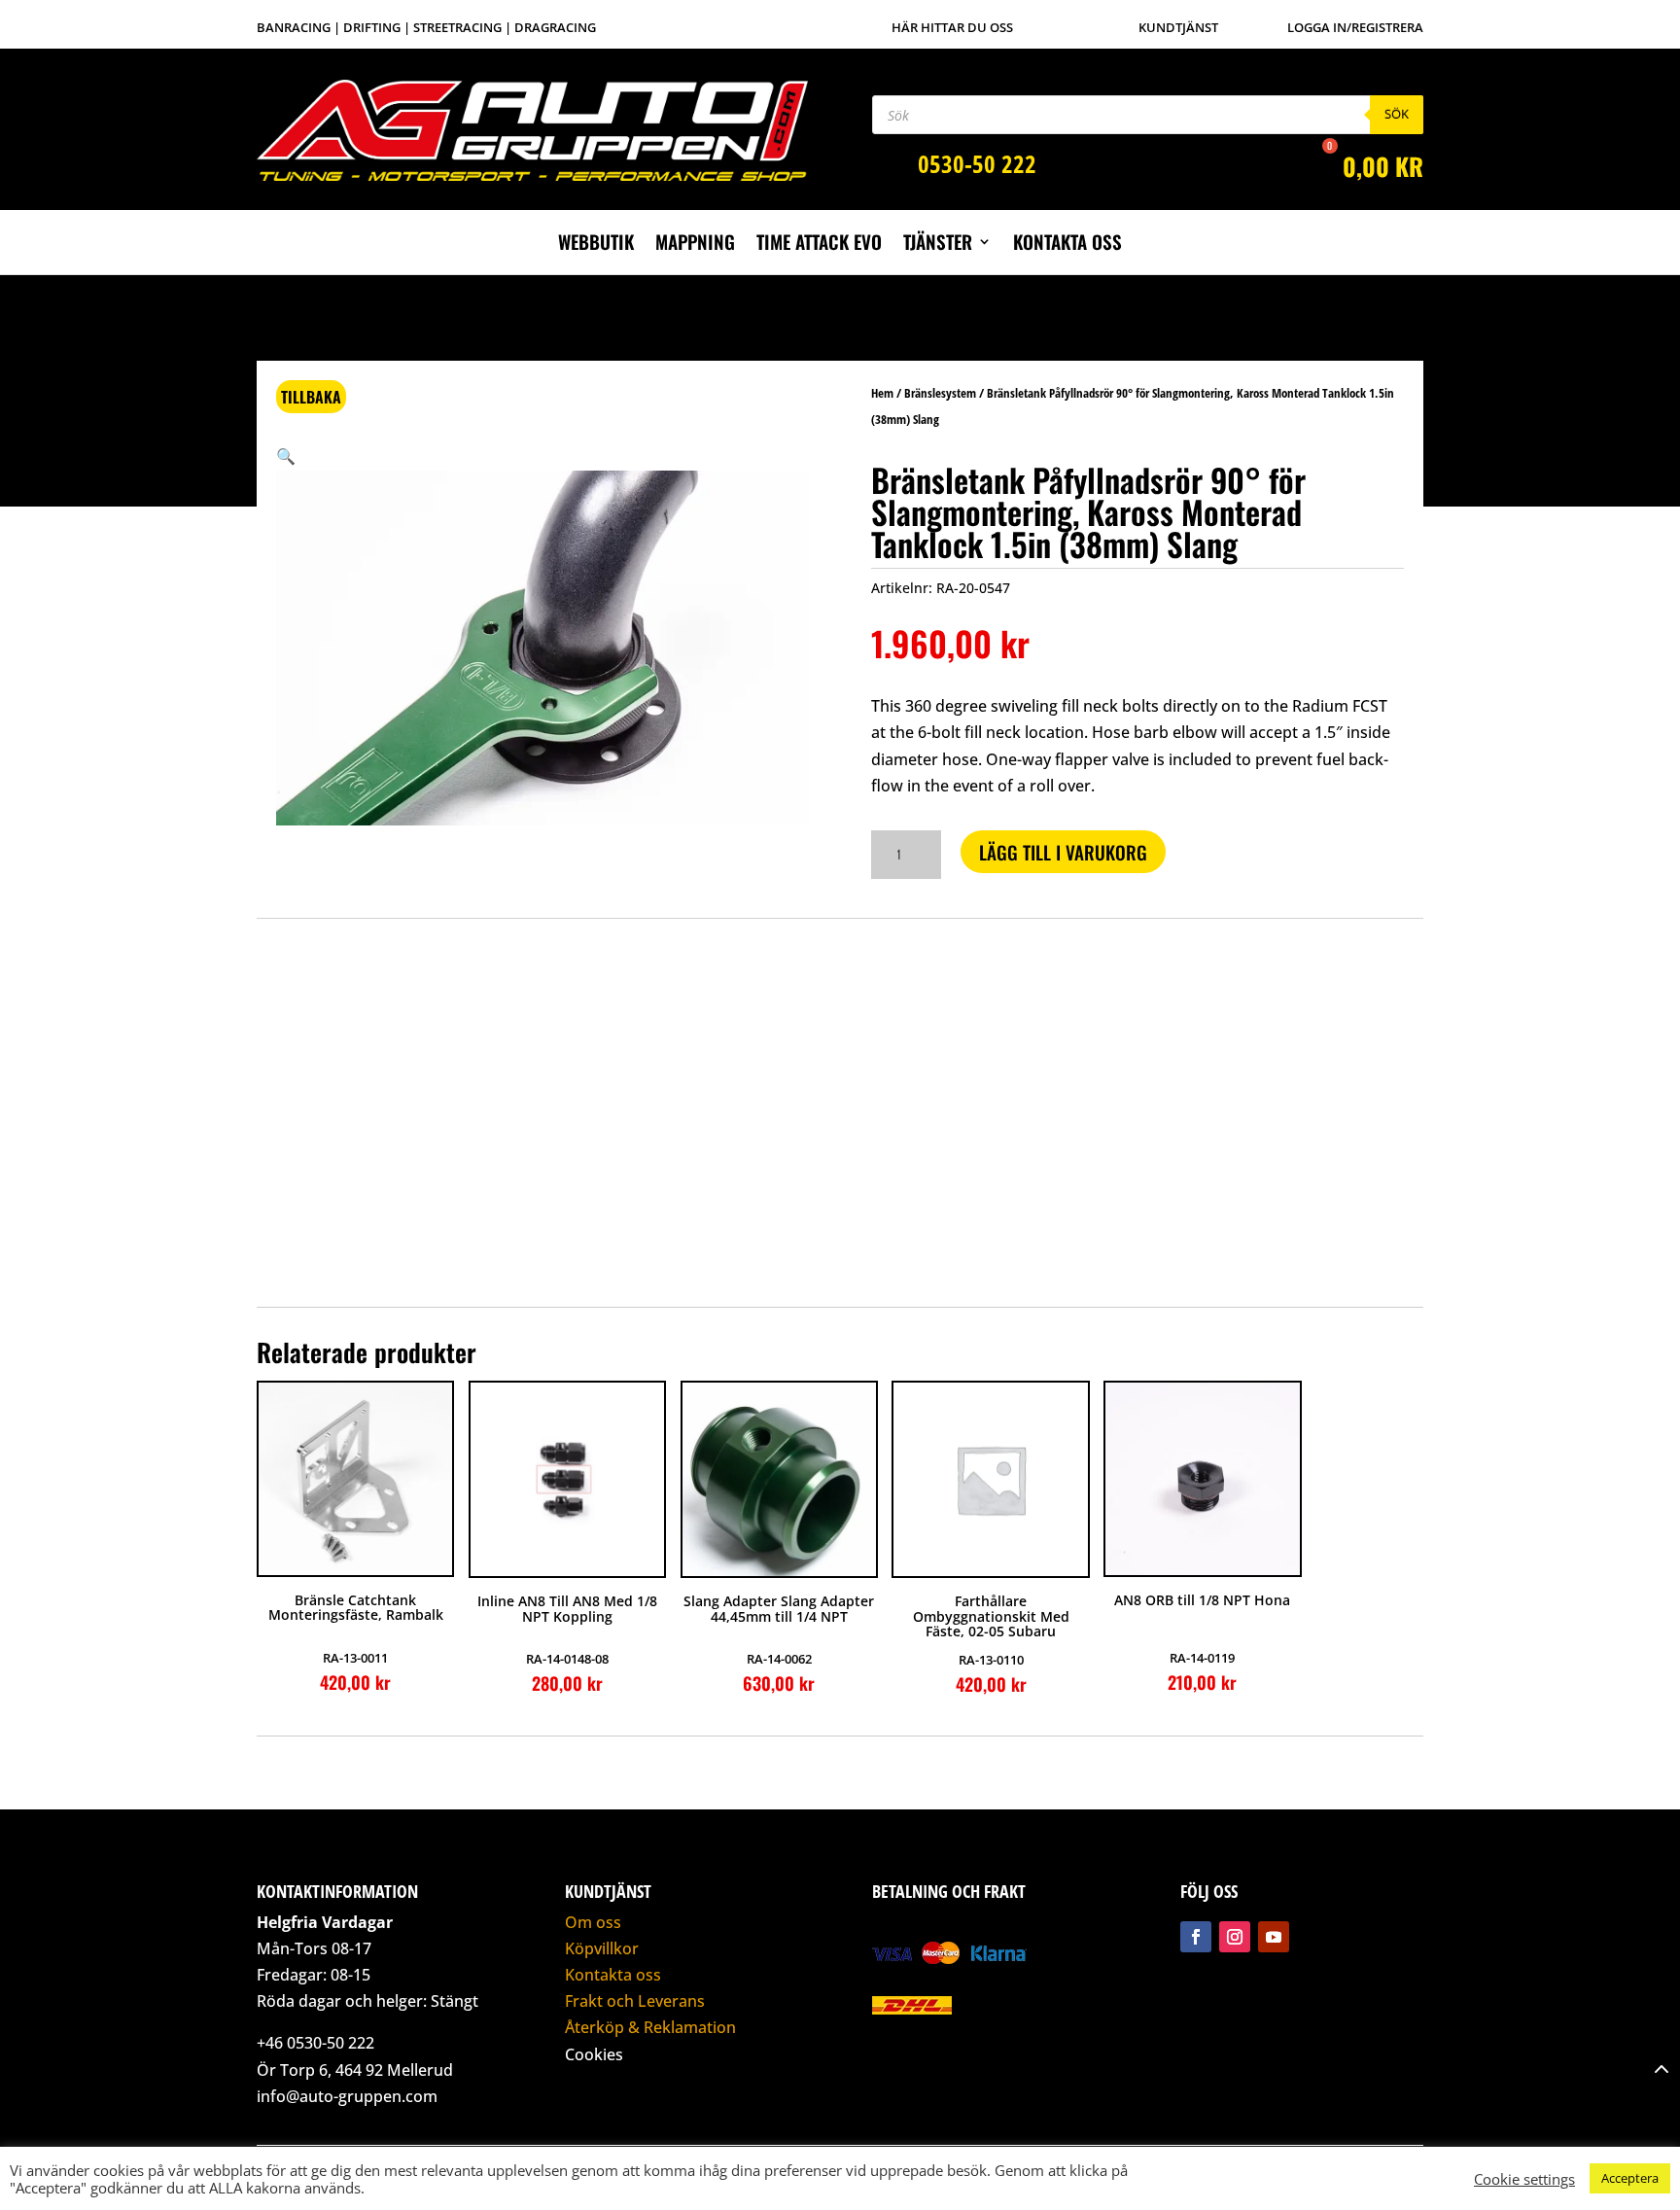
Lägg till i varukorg (1063, 852)
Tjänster (938, 245)
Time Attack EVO (819, 245)
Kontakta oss (1067, 245)
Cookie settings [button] (1524, 2179)
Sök (1397, 114)
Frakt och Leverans (635, 2001)
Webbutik (596, 245)
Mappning (695, 245)
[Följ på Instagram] (1235, 1937)
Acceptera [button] (1630, 2178)
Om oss (593, 1922)
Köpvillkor (602, 1948)
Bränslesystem (940, 393)
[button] (286, 456)
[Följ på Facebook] (1196, 1937)
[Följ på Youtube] (1274, 1937)
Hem (882, 393)
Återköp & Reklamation (650, 2027)
